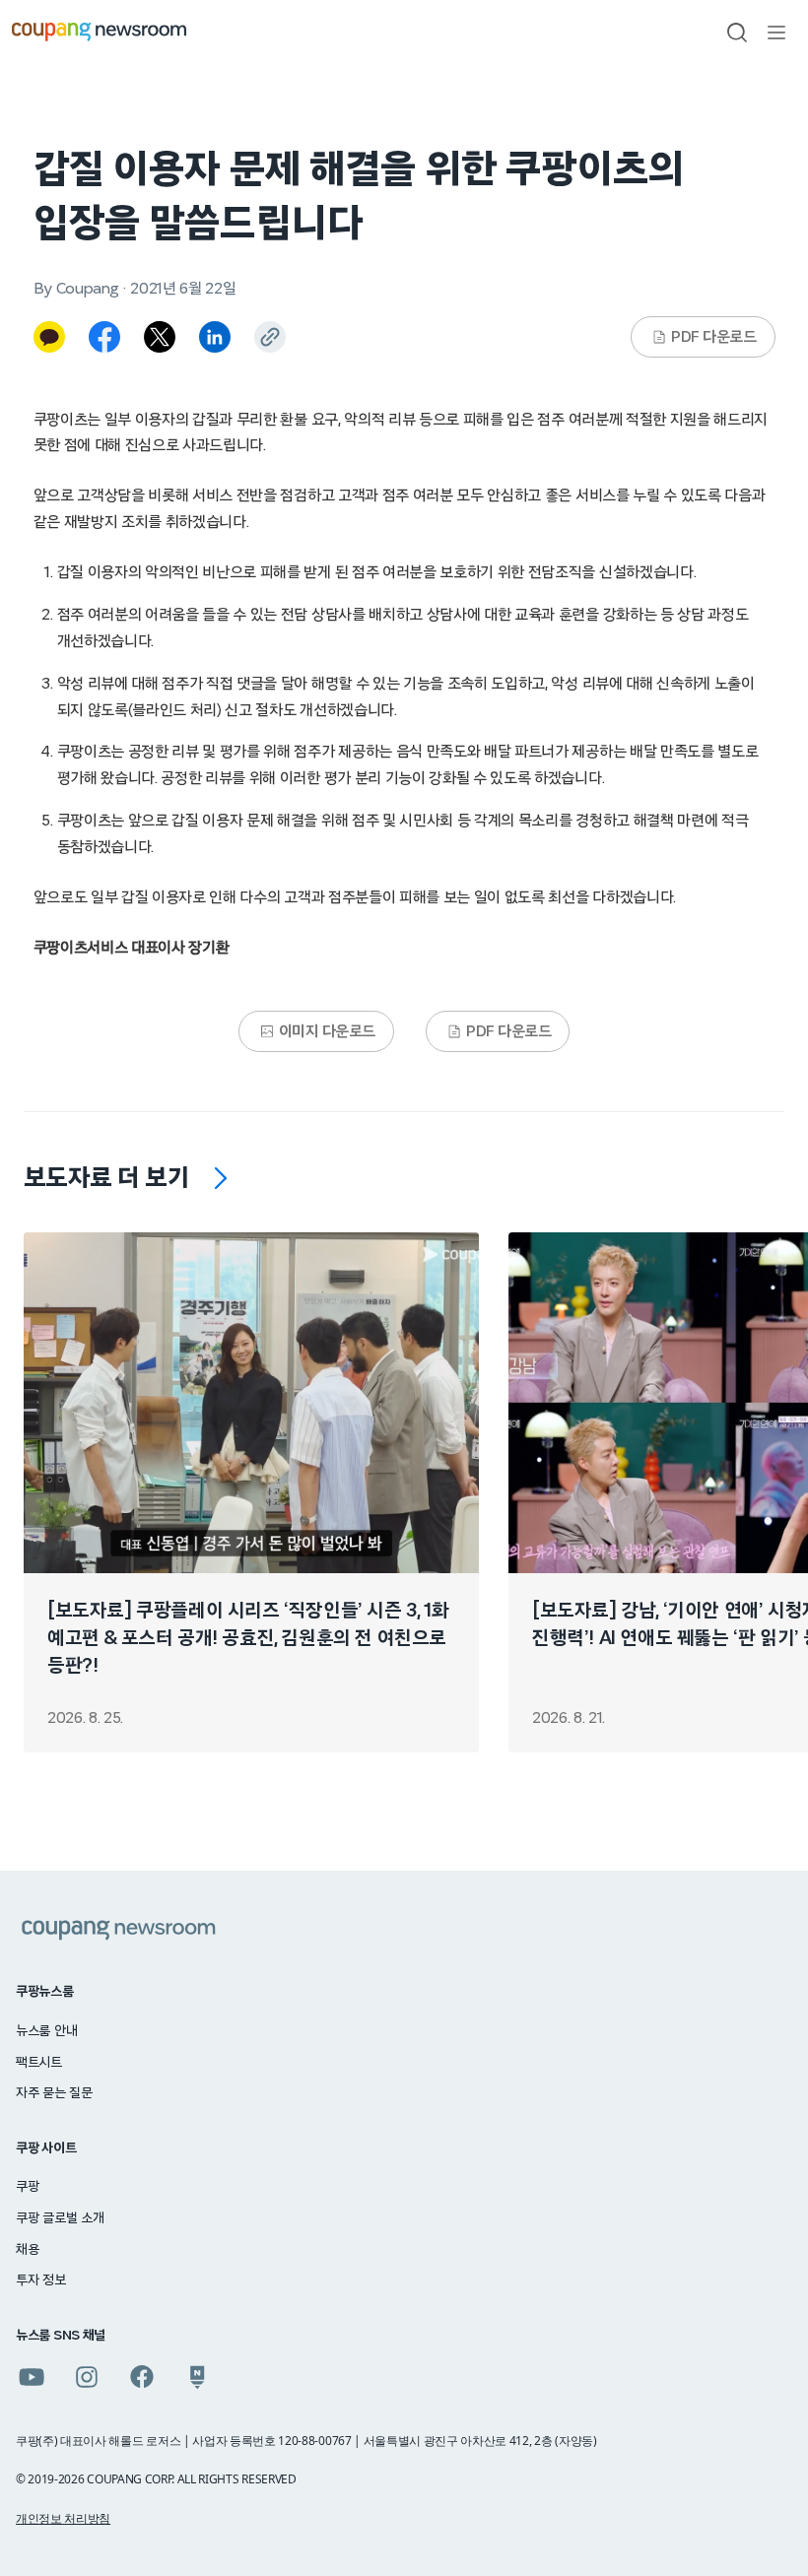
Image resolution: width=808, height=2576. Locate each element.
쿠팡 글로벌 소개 (60, 2218)
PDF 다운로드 (713, 337)
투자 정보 (41, 2280)
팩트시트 (39, 2063)
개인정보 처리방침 (63, 2518)
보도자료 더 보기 (106, 1178)
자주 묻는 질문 (54, 2093)
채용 (27, 2250)
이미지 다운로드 (327, 1031)
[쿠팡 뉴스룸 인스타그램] (87, 2377)
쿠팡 (27, 2187)
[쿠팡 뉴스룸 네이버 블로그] (197, 2377)
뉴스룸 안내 (46, 2031)
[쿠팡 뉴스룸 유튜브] (32, 2377)
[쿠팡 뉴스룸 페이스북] (142, 2377)
